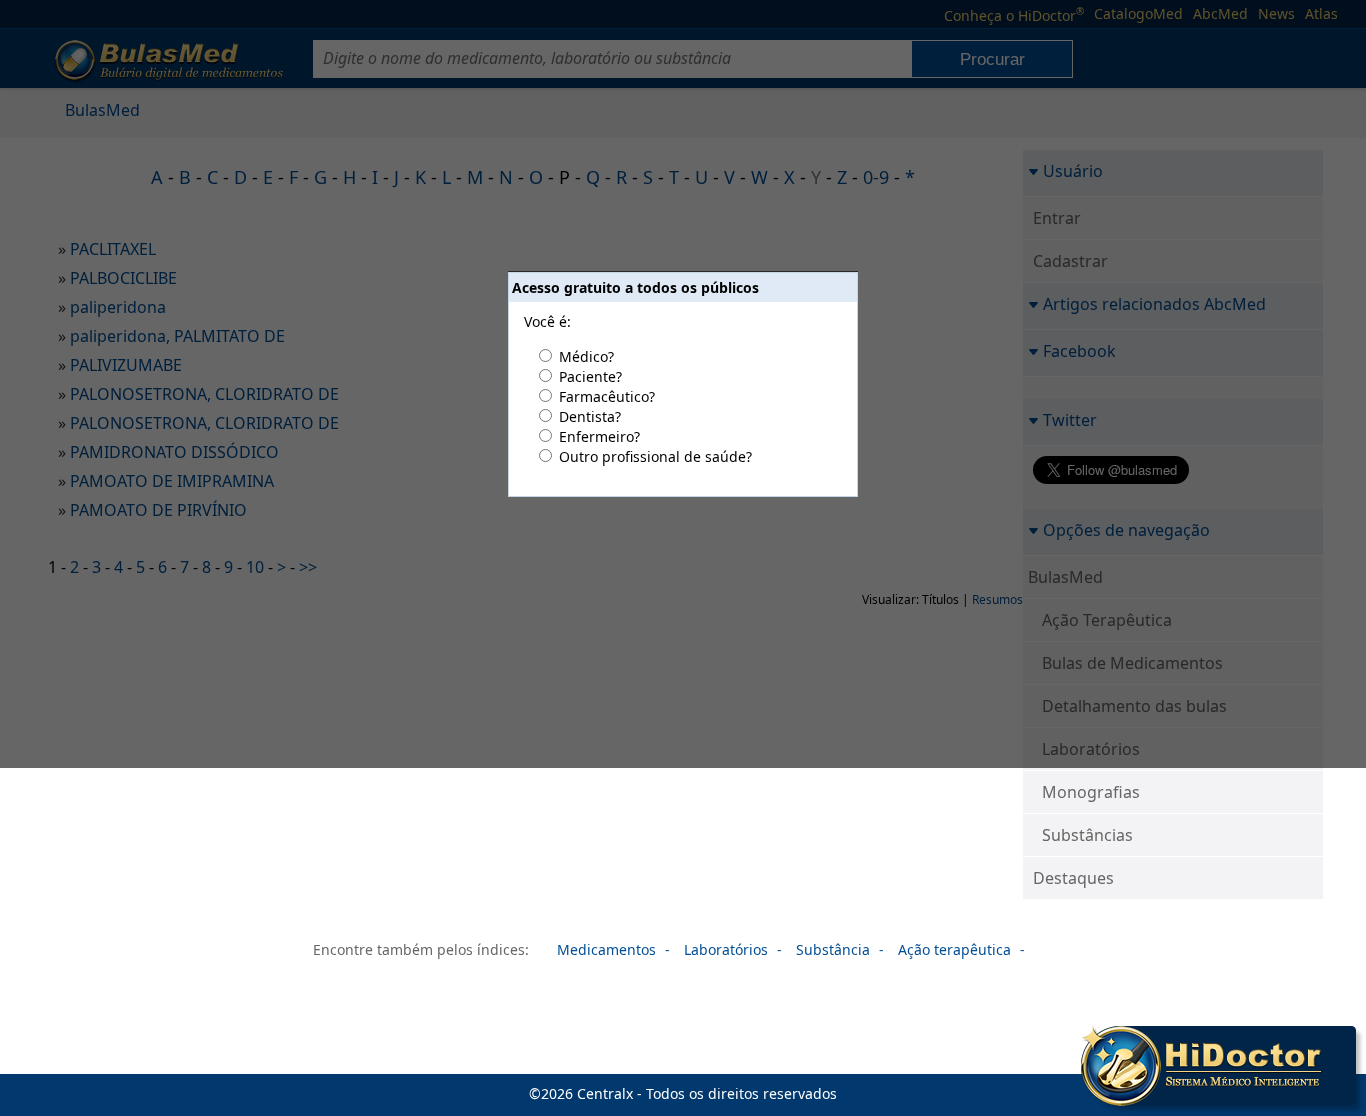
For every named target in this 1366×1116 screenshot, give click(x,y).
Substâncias (1087, 835)
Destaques (1073, 878)
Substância (833, 949)
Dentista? (590, 416)
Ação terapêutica (954, 949)
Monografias (1091, 792)
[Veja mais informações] (1218, 1068)
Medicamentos (606, 949)
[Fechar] (1344, 1038)
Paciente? (590, 376)
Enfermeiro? (599, 436)
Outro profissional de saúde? (655, 456)
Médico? (586, 356)
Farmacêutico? (607, 396)
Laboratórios (726, 949)
